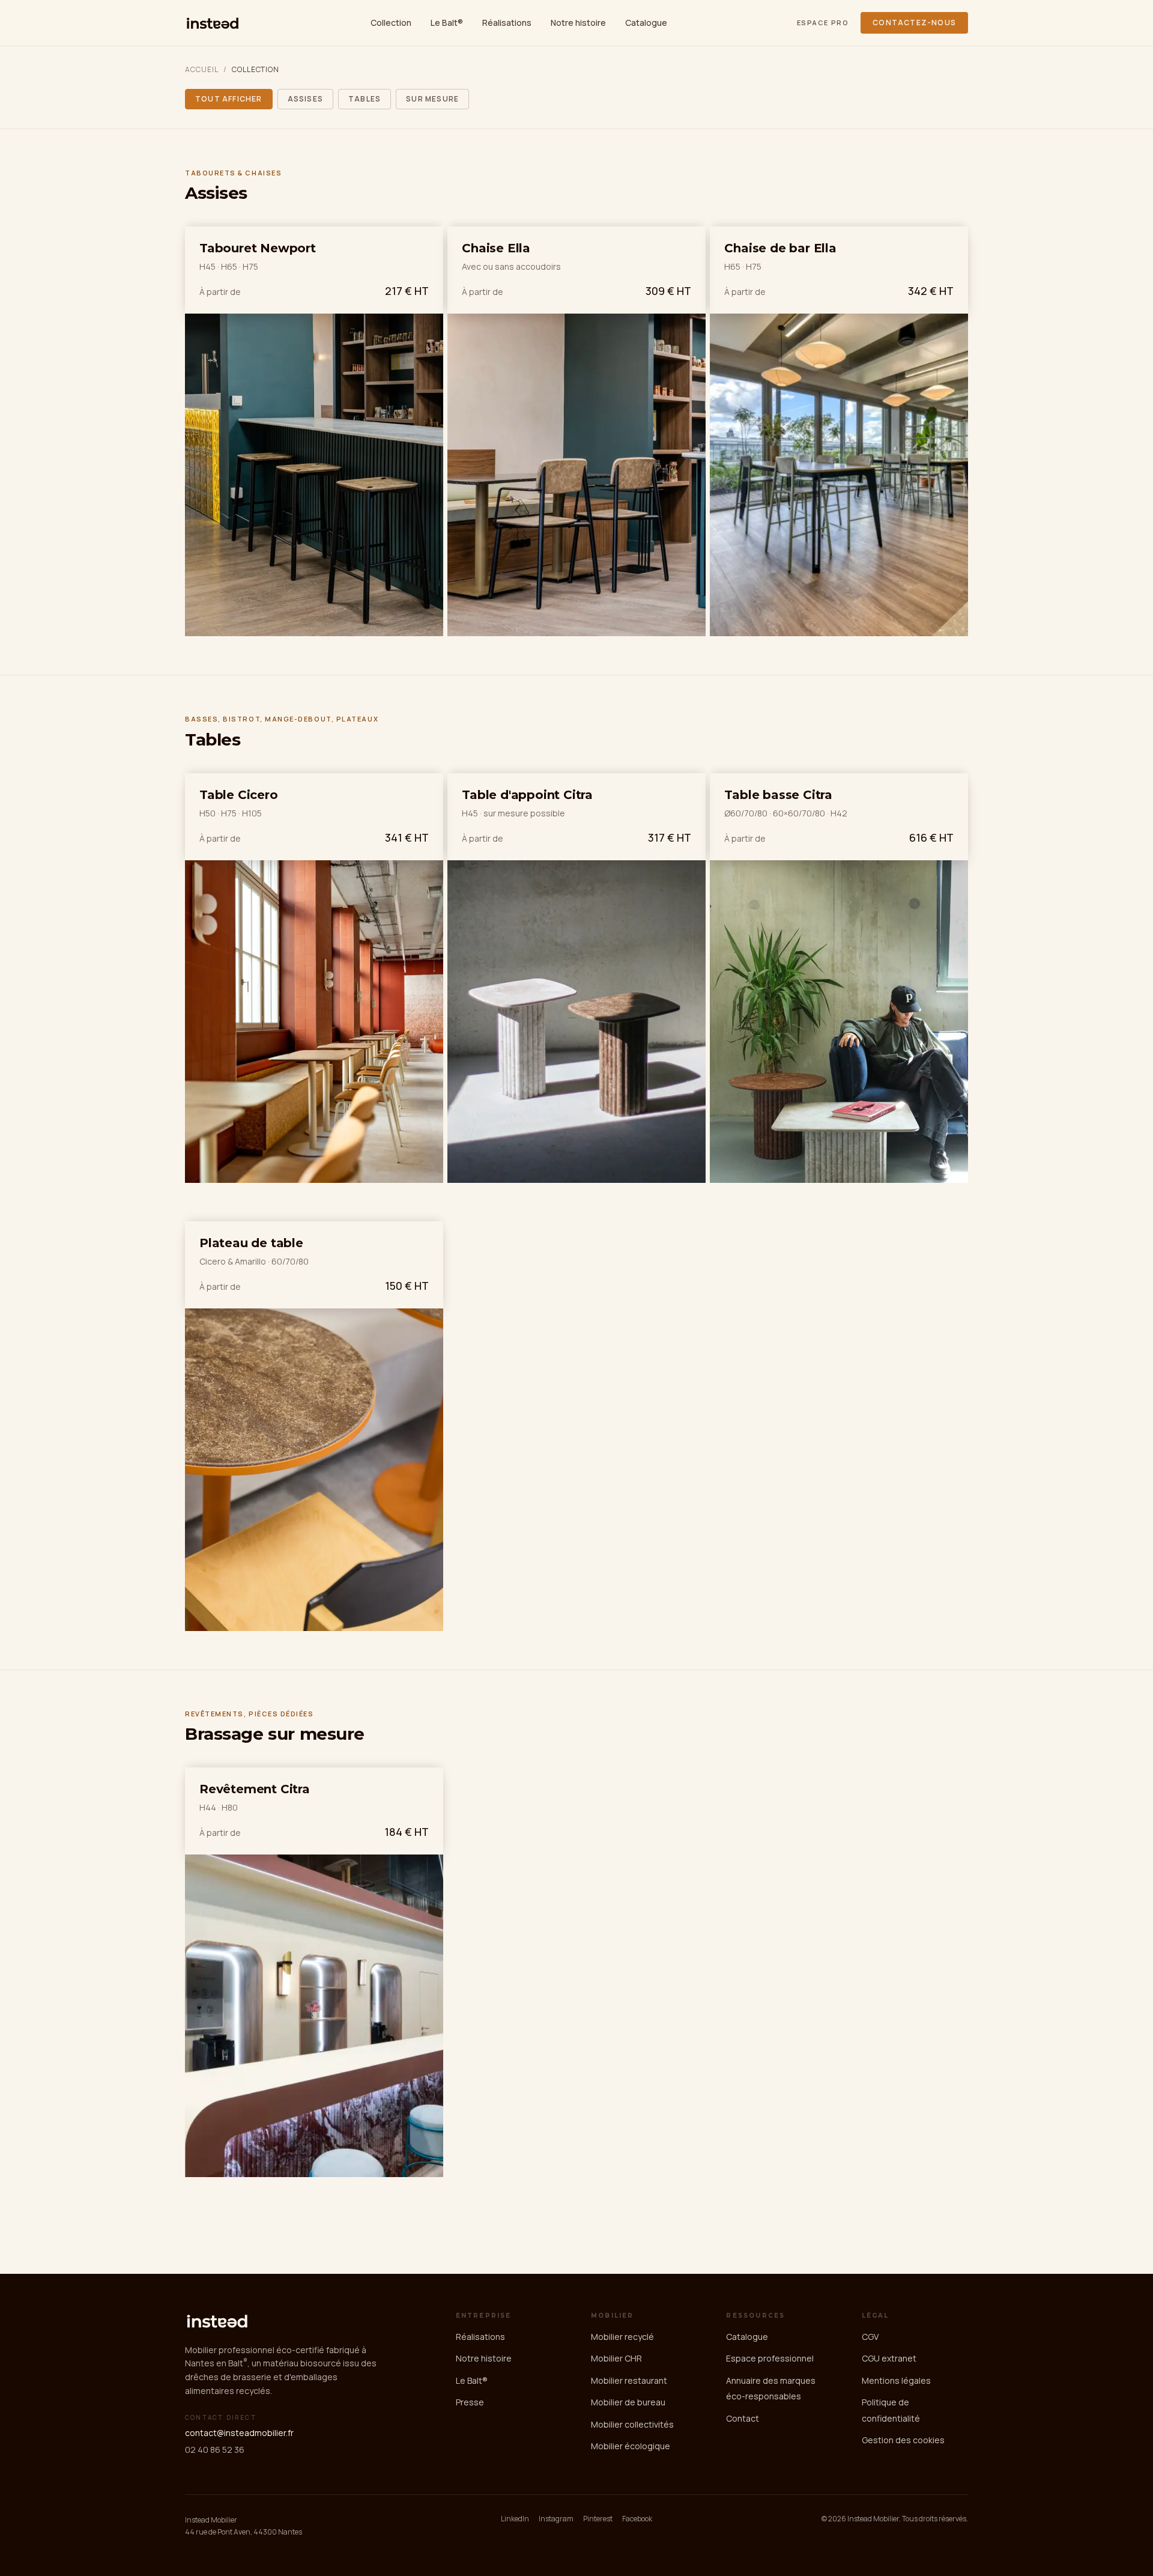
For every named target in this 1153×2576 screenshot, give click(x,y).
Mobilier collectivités (632, 2424)
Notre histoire (578, 23)
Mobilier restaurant (629, 2380)
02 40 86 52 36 (215, 2450)
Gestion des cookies (903, 2440)
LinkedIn (515, 2519)
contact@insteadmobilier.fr (239, 2433)
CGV (870, 2337)
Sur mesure (432, 99)
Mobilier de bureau (628, 2402)
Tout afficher (229, 99)
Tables (365, 99)
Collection (391, 23)
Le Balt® (447, 23)
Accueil (202, 70)
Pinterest (598, 2519)
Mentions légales (896, 2380)
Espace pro (823, 23)
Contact (743, 2418)
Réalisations (507, 23)
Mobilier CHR (616, 2358)
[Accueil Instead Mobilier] (213, 23)
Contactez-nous (914, 23)
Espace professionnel (770, 2358)
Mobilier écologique (631, 2446)
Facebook (637, 2519)
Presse (470, 2402)
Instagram (556, 2519)
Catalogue (646, 23)
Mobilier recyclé (622, 2337)
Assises (305, 99)
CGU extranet (889, 2358)
